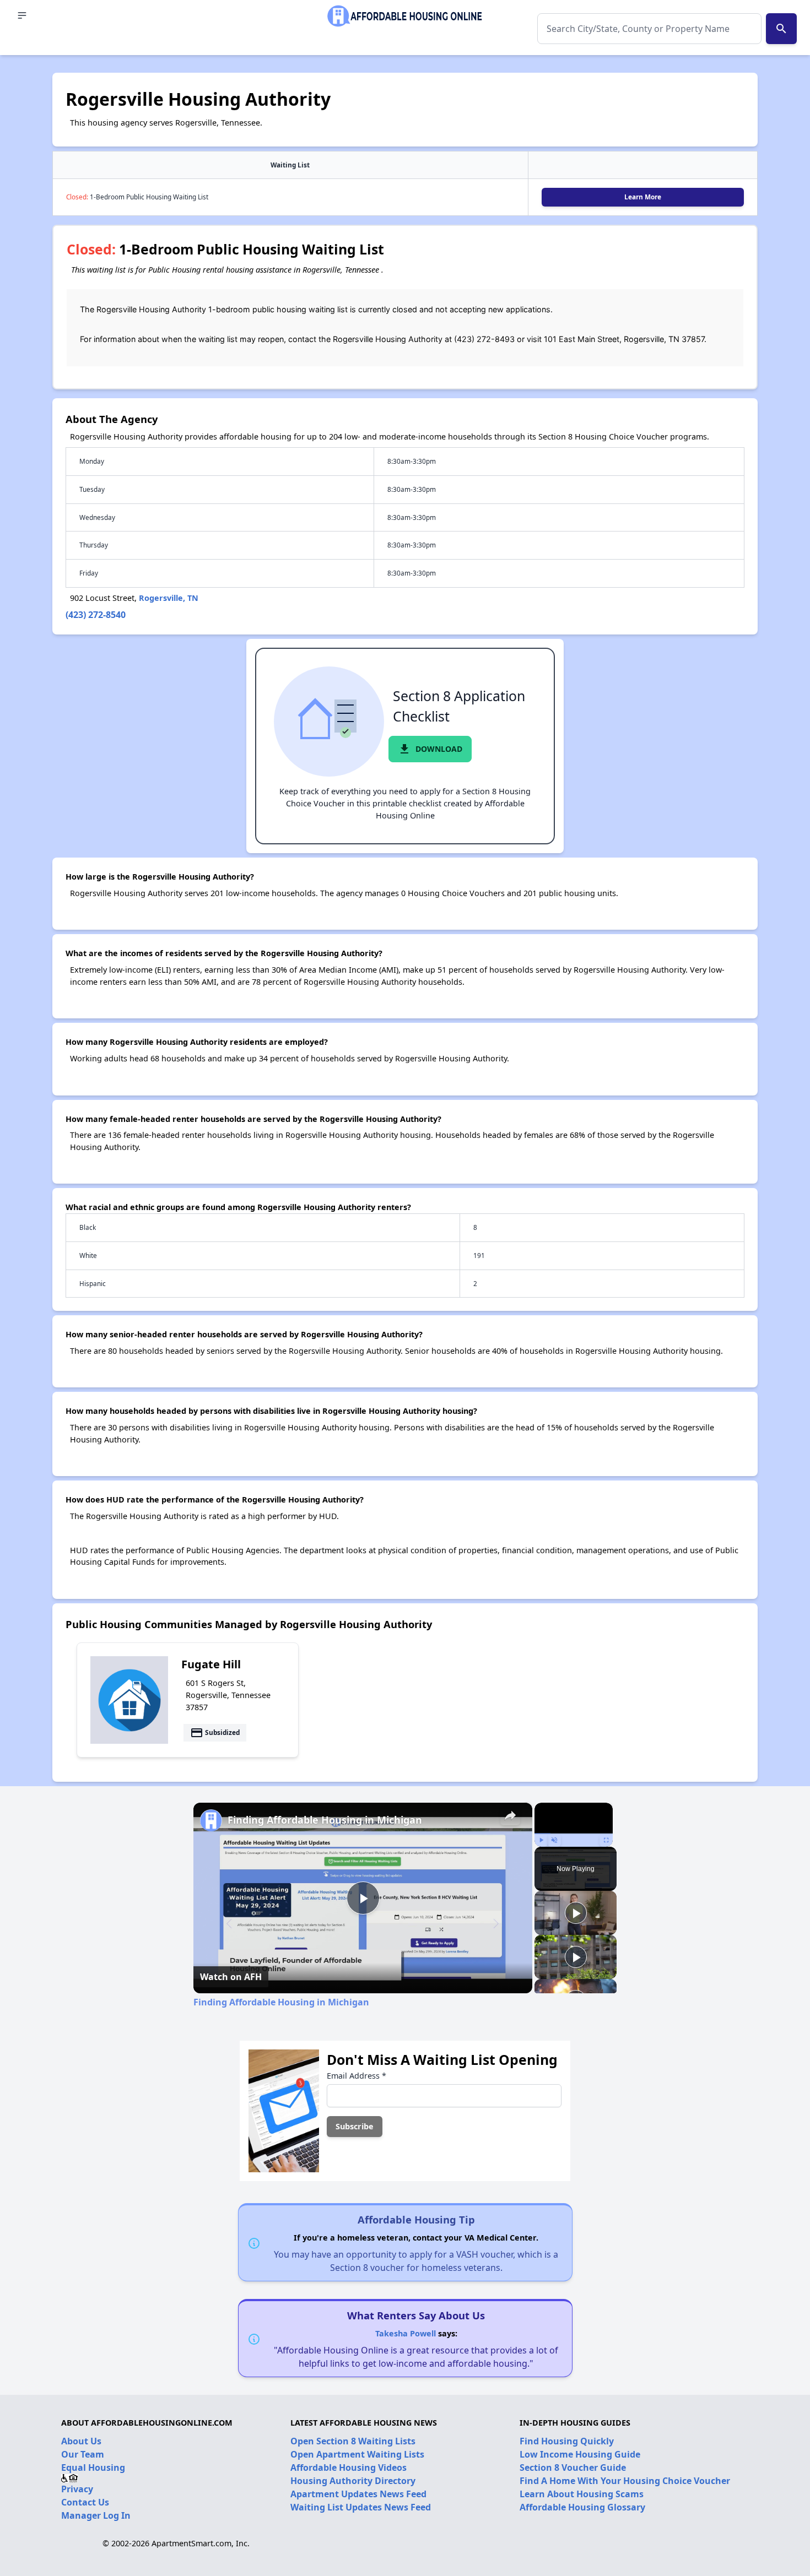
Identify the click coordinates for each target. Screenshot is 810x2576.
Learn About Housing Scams (582, 2494)
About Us (81, 2441)
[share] (510, 1815)
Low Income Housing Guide (580, 2454)
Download (430, 749)
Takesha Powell (406, 2333)
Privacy (77, 2489)
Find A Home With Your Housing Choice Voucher (625, 2481)
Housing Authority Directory (353, 2481)
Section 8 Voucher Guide (573, 2467)
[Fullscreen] (606, 1840)
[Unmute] (554, 1840)
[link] (211, 1820)
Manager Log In (96, 2515)
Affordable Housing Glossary (582, 2507)
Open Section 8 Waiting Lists (353, 2441)
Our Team (83, 2454)
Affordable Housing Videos (349, 2467)
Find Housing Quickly (567, 2441)
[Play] (541, 1840)
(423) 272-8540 (96, 615)
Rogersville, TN (169, 598)
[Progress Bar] (574, 1834)
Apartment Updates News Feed (358, 2494)
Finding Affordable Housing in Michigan (325, 1820)
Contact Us (85, 2502)
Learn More (643, 197)
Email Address (357, 2076)
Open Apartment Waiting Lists (357, 2454)
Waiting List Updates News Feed (361, 2507)
